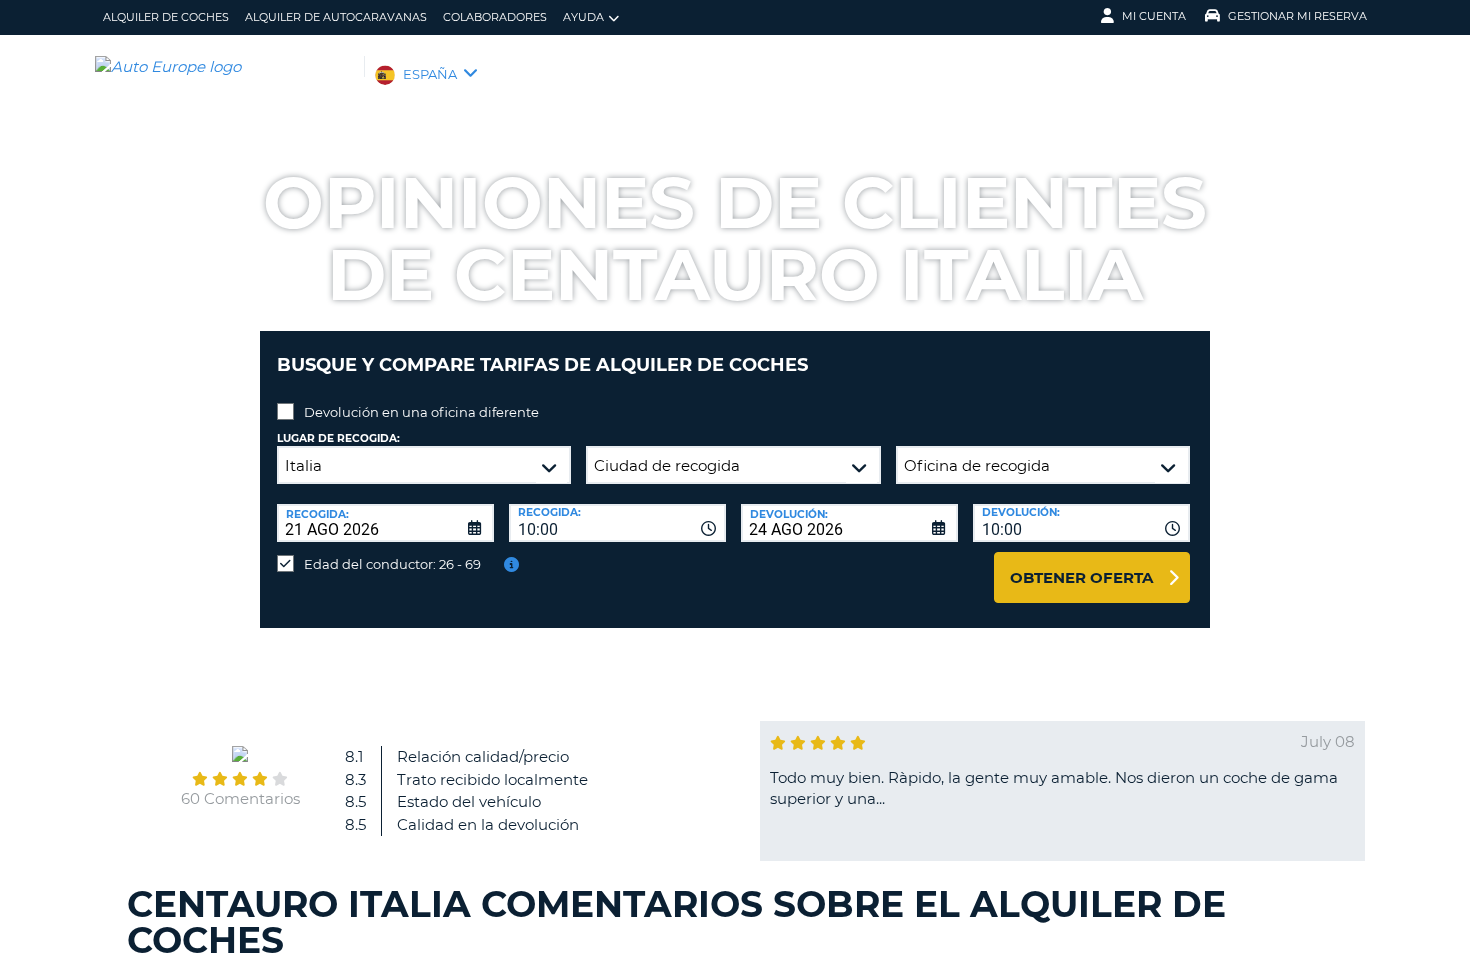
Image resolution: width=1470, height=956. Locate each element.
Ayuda (583, 17)
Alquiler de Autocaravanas (336, 17)
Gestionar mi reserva (1297, 16)
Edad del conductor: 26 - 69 (392, 564)
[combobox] (617, 523)
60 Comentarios (240, 798)
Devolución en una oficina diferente (421, 412)
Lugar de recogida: (338, 438)
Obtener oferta (1081, 577)
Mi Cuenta (1154, 16)
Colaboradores (495, 17)
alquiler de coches (166, 17)
